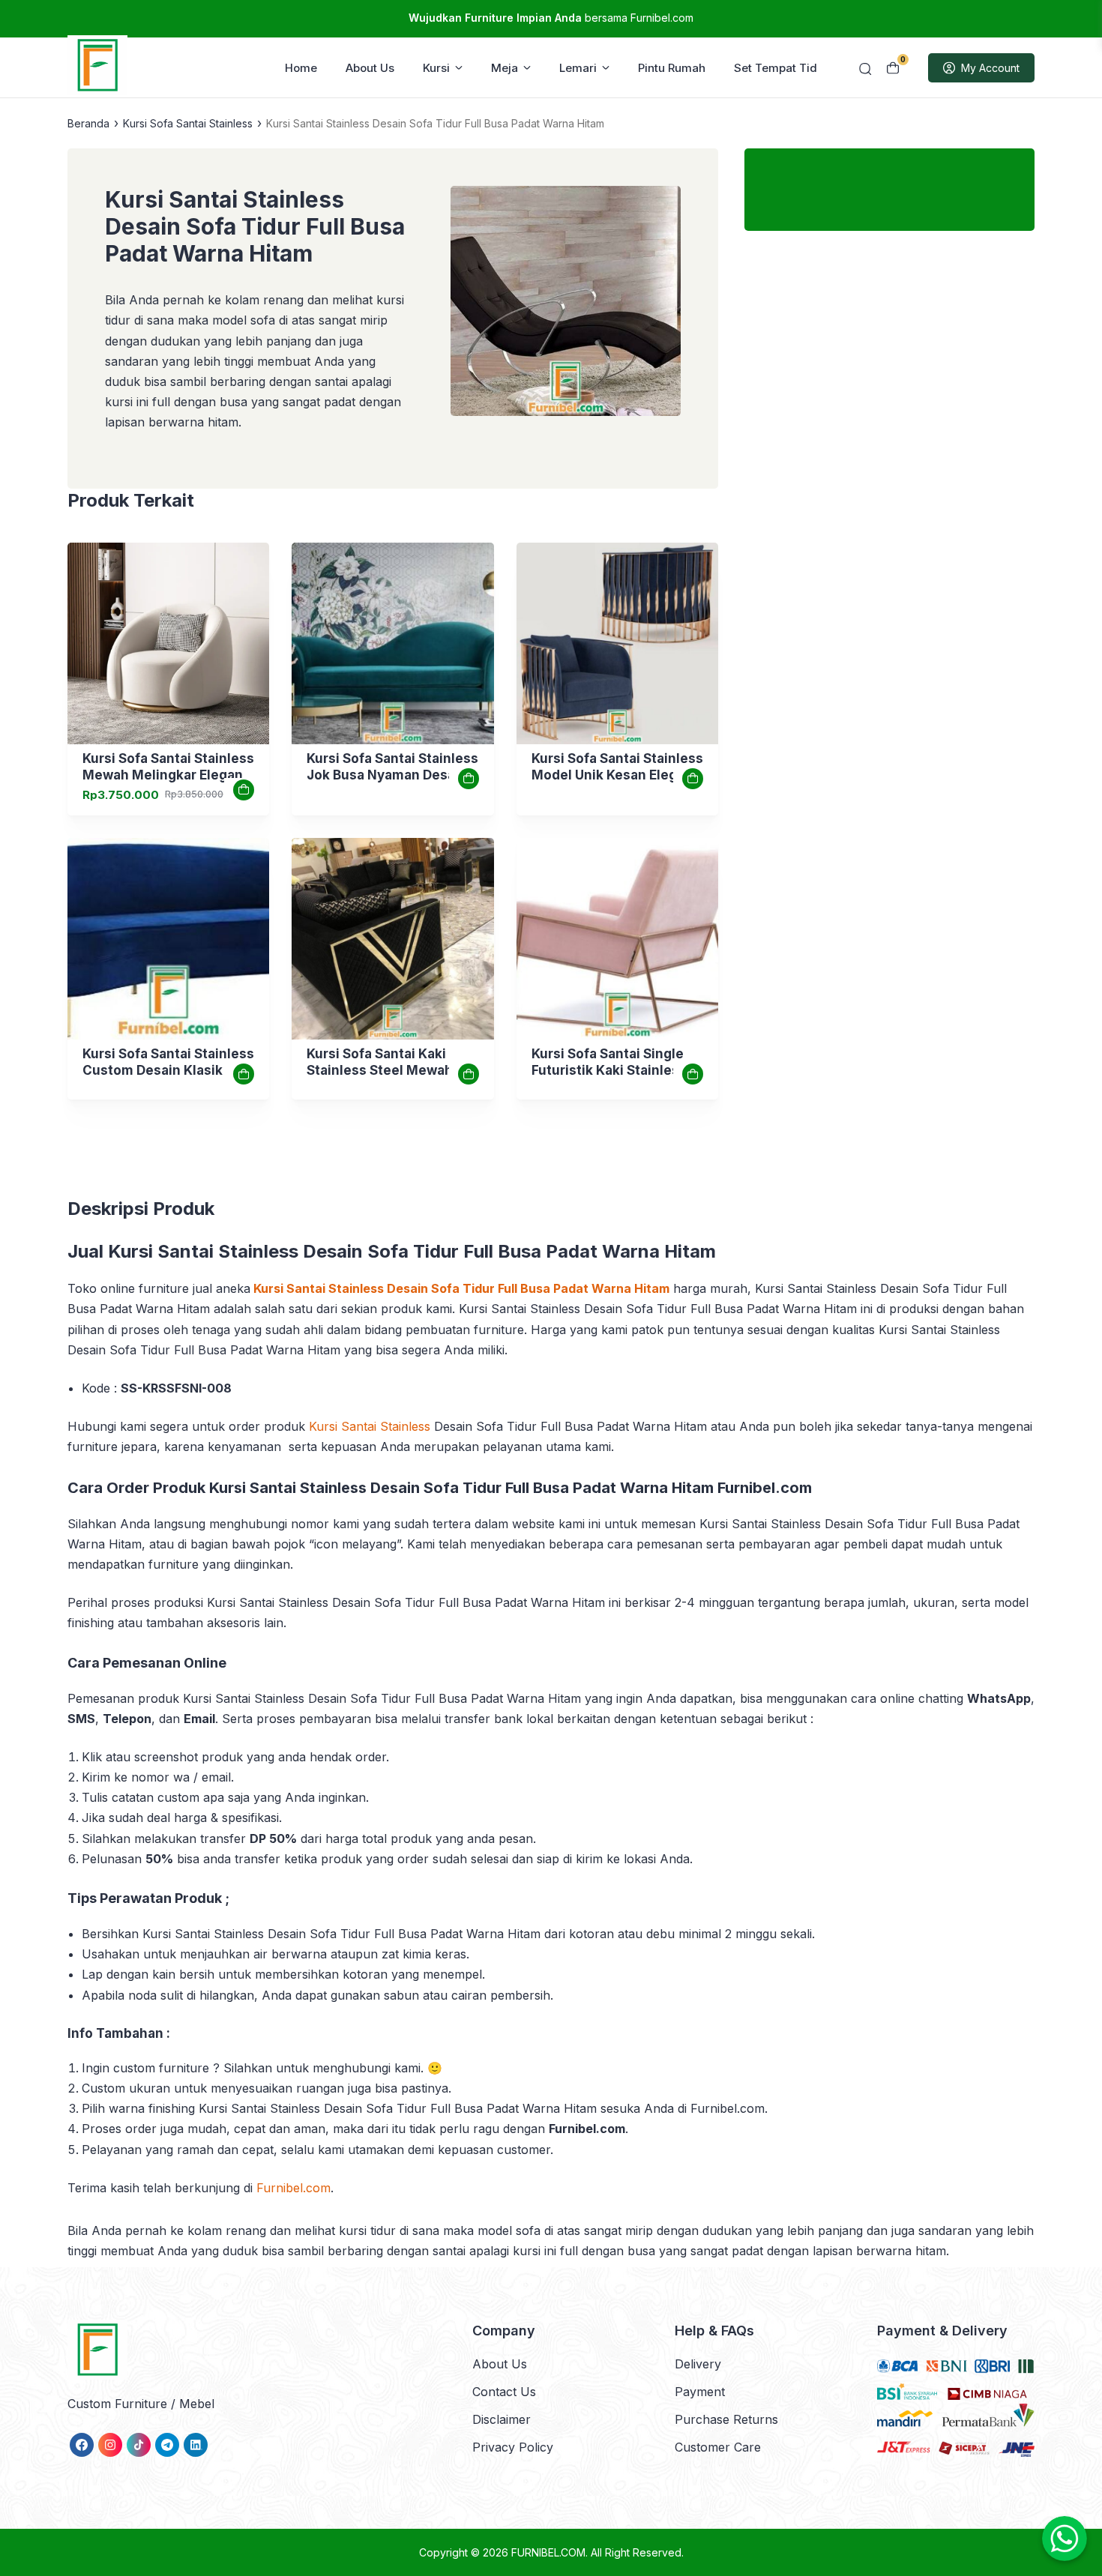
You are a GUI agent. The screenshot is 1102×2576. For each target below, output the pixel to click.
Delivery (698, 2364)
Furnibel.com (293, 2188)
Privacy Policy (513, 2447)
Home (301, 68)
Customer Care (718, 2447)
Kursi (436, 68)
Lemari (578, 68)
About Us (370, 68)
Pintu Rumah (672, 68)
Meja (505, 68)
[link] (168, 643)
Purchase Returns (726, 2419)
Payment (700, 2392)
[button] (566, 304)
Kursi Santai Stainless (370, 1426)
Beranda (88, 123)
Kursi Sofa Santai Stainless (188, 123)
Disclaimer (502, 2419)
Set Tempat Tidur (781, 68)
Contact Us (504, 2392)
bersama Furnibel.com (551, 18)
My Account (990, 68)
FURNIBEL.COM (548, 2552)
